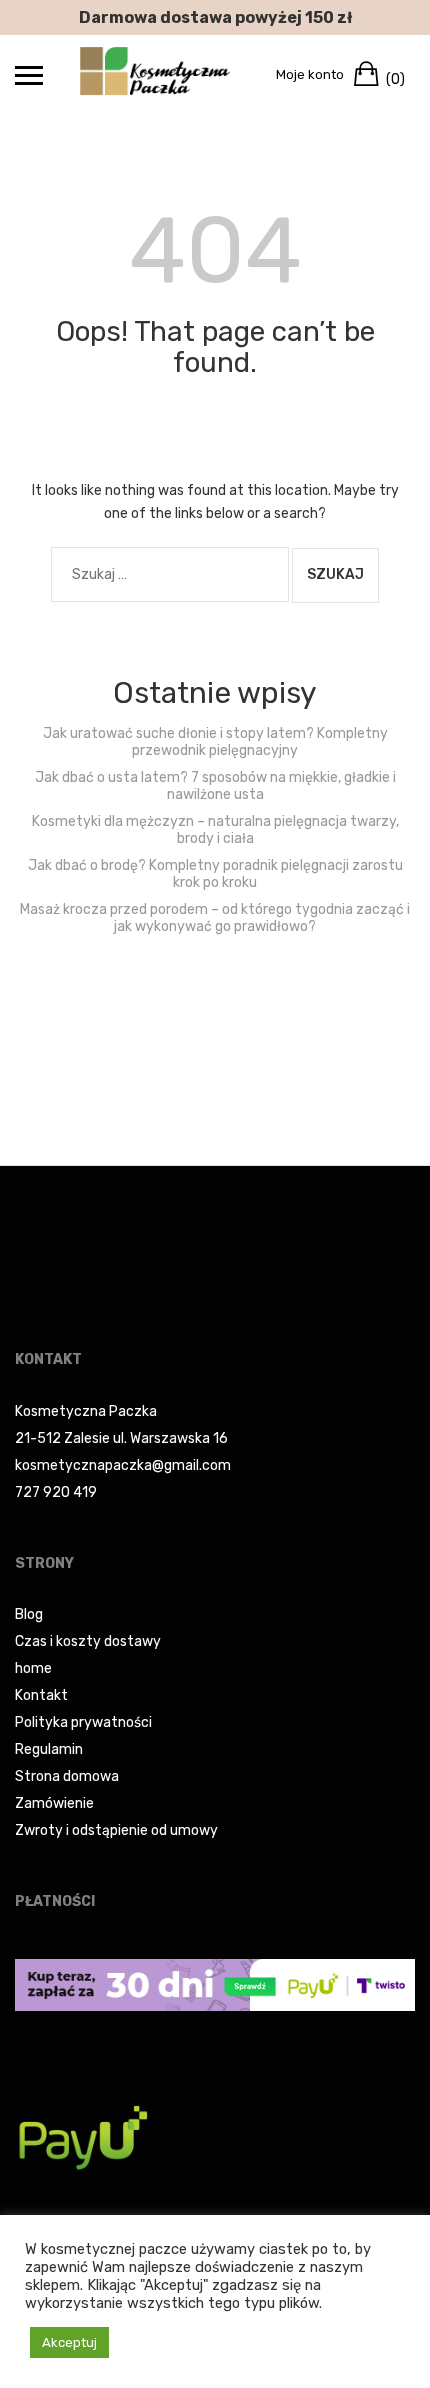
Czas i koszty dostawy (88, 1641)
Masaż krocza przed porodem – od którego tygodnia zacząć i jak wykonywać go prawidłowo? (215, 918)
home (33, 1668)
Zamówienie (54, 1803)
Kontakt (41, 1695)
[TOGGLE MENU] (29, 75)
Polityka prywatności (83, 1722)
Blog (29, 1614)
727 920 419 (56, 1492)
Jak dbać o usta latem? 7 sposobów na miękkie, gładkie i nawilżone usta (215, 786)
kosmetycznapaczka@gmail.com (123, 1465)
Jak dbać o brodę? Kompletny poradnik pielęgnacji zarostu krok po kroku (215, 874)
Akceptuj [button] (69, 2342)
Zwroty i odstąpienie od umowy (116, 1830)
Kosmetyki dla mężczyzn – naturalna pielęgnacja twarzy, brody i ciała (215, 830)
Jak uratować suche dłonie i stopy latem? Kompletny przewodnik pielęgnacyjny (215, 742)
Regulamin (49, 1749)
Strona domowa (67, 1776)
